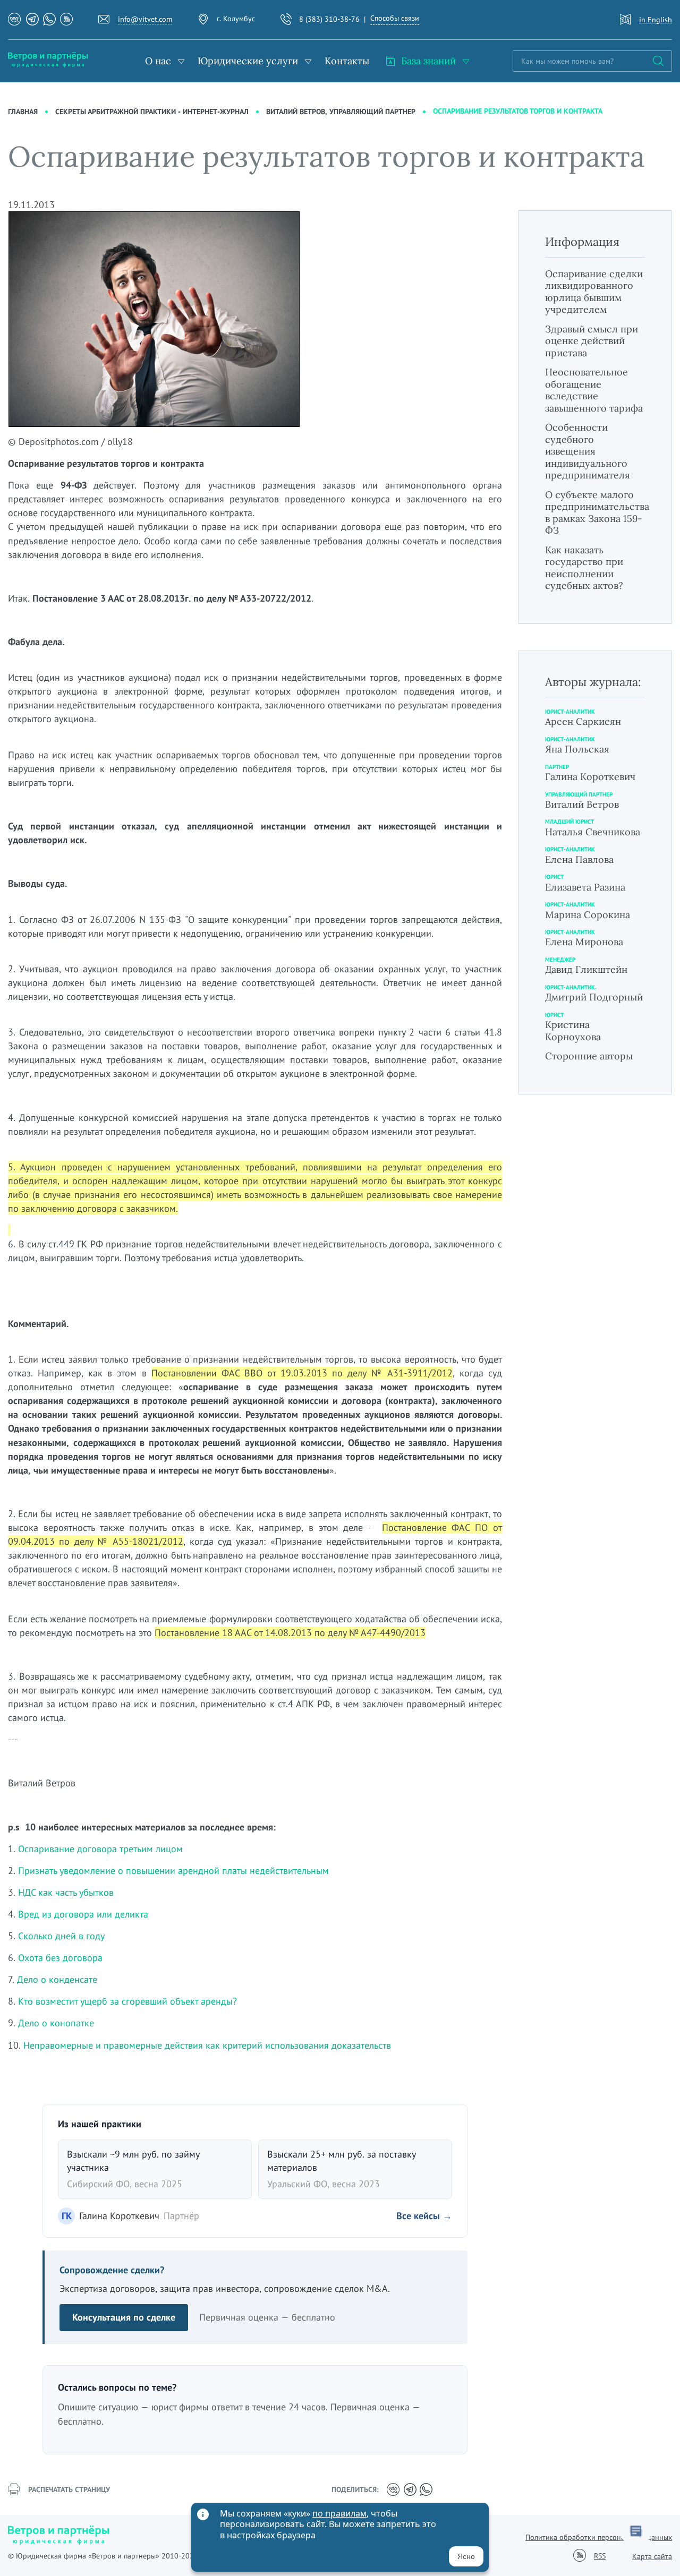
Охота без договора (60, 1958)
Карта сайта (652, 2556)
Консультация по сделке (124, 2317)
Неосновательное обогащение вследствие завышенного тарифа (594, 390)
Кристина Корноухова (573, 1031)
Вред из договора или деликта (83, 1914)
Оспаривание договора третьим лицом (100, 1849)
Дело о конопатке (56, 2023)
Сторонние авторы (589, 1056)
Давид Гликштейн (586, 969)
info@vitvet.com (145, 19)
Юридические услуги (248, 61)
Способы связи (395, 18)
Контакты (347, 61)
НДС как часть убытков (66, 1892)
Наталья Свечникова (593, 832)
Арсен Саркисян (583, 721)
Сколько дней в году (61, 1936)
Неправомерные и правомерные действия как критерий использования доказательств (207, 2045)
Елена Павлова (579, 859)
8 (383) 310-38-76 (329, 19)
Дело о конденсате (57, 1979)
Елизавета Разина (585, 887)
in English (656, 20)
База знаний (428, 61)
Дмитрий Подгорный (594, 997)
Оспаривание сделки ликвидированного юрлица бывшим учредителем (594, 292)
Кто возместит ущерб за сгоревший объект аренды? (127, 2001)
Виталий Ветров (582, 804)
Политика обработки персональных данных (599, 2537)
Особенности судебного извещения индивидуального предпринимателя (588, 451)
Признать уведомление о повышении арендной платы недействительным (175, 1871)
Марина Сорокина (588, 915)
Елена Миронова (584, 942)
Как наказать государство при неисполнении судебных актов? (584, 568)
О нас (158, 61)
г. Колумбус (236, 19)
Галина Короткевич (590, 777)
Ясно (466, 2556)
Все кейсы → (424, 2216)
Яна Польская (577, 749)
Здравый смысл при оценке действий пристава (592, 341)
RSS (600, 2556)
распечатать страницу (69, 2489)
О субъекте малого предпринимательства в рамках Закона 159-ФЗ (597, 513)
